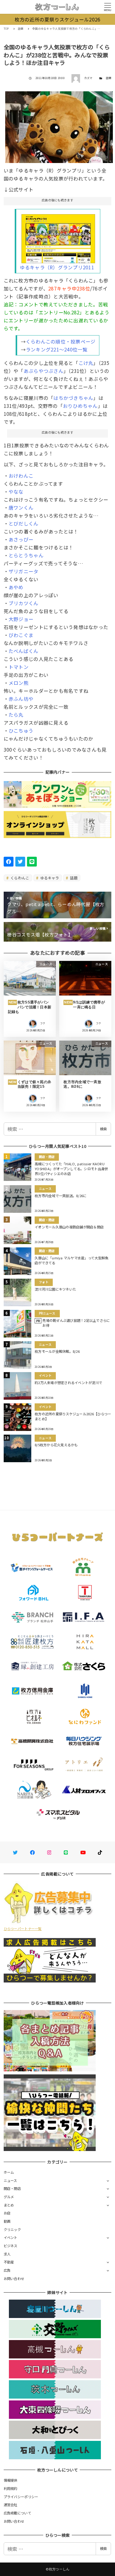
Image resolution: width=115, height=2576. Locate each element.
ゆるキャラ (49, 878)
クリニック (12, 2229)
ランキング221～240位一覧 (57, 349)
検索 (103, 1129)
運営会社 (11, 2505)
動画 (7, 2221)
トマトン (19, 667)
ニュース (10, 2180)
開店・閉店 (12, 2188)
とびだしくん (24, 523)
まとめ (9, 2205)
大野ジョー (21, 619)
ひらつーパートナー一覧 (23, 1929)
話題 (109, 78)
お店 (7, 2213)
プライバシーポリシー (21, 2497)
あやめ (16, 587)
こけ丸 (86, 363)
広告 (7, 2270)
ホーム (9, 2172)
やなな (16, 491)
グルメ (9, 2197)
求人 (7, 2254)
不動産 (9, 2262)
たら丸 (16, 715)
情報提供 (11, 2480)
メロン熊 (19, 683)
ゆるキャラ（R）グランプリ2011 (57, 267)
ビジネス (11, 2246)
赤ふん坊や (21, 699)
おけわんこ (21, 476)
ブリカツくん (24, 603)
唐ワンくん (21, 507)
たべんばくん (24, 651)
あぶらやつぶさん (44, 371)
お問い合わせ (14, 2278)
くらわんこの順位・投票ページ (61, 341)
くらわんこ (19, 878)
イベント (11, 2237)
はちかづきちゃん (73, 398)
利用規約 (11, 2488)
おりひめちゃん (80, 406)
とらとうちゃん (26, 555)
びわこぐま (21, 635)
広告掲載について (17, 2513)
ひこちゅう (21, 730)
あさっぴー (21, 539)
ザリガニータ (24, 571)
